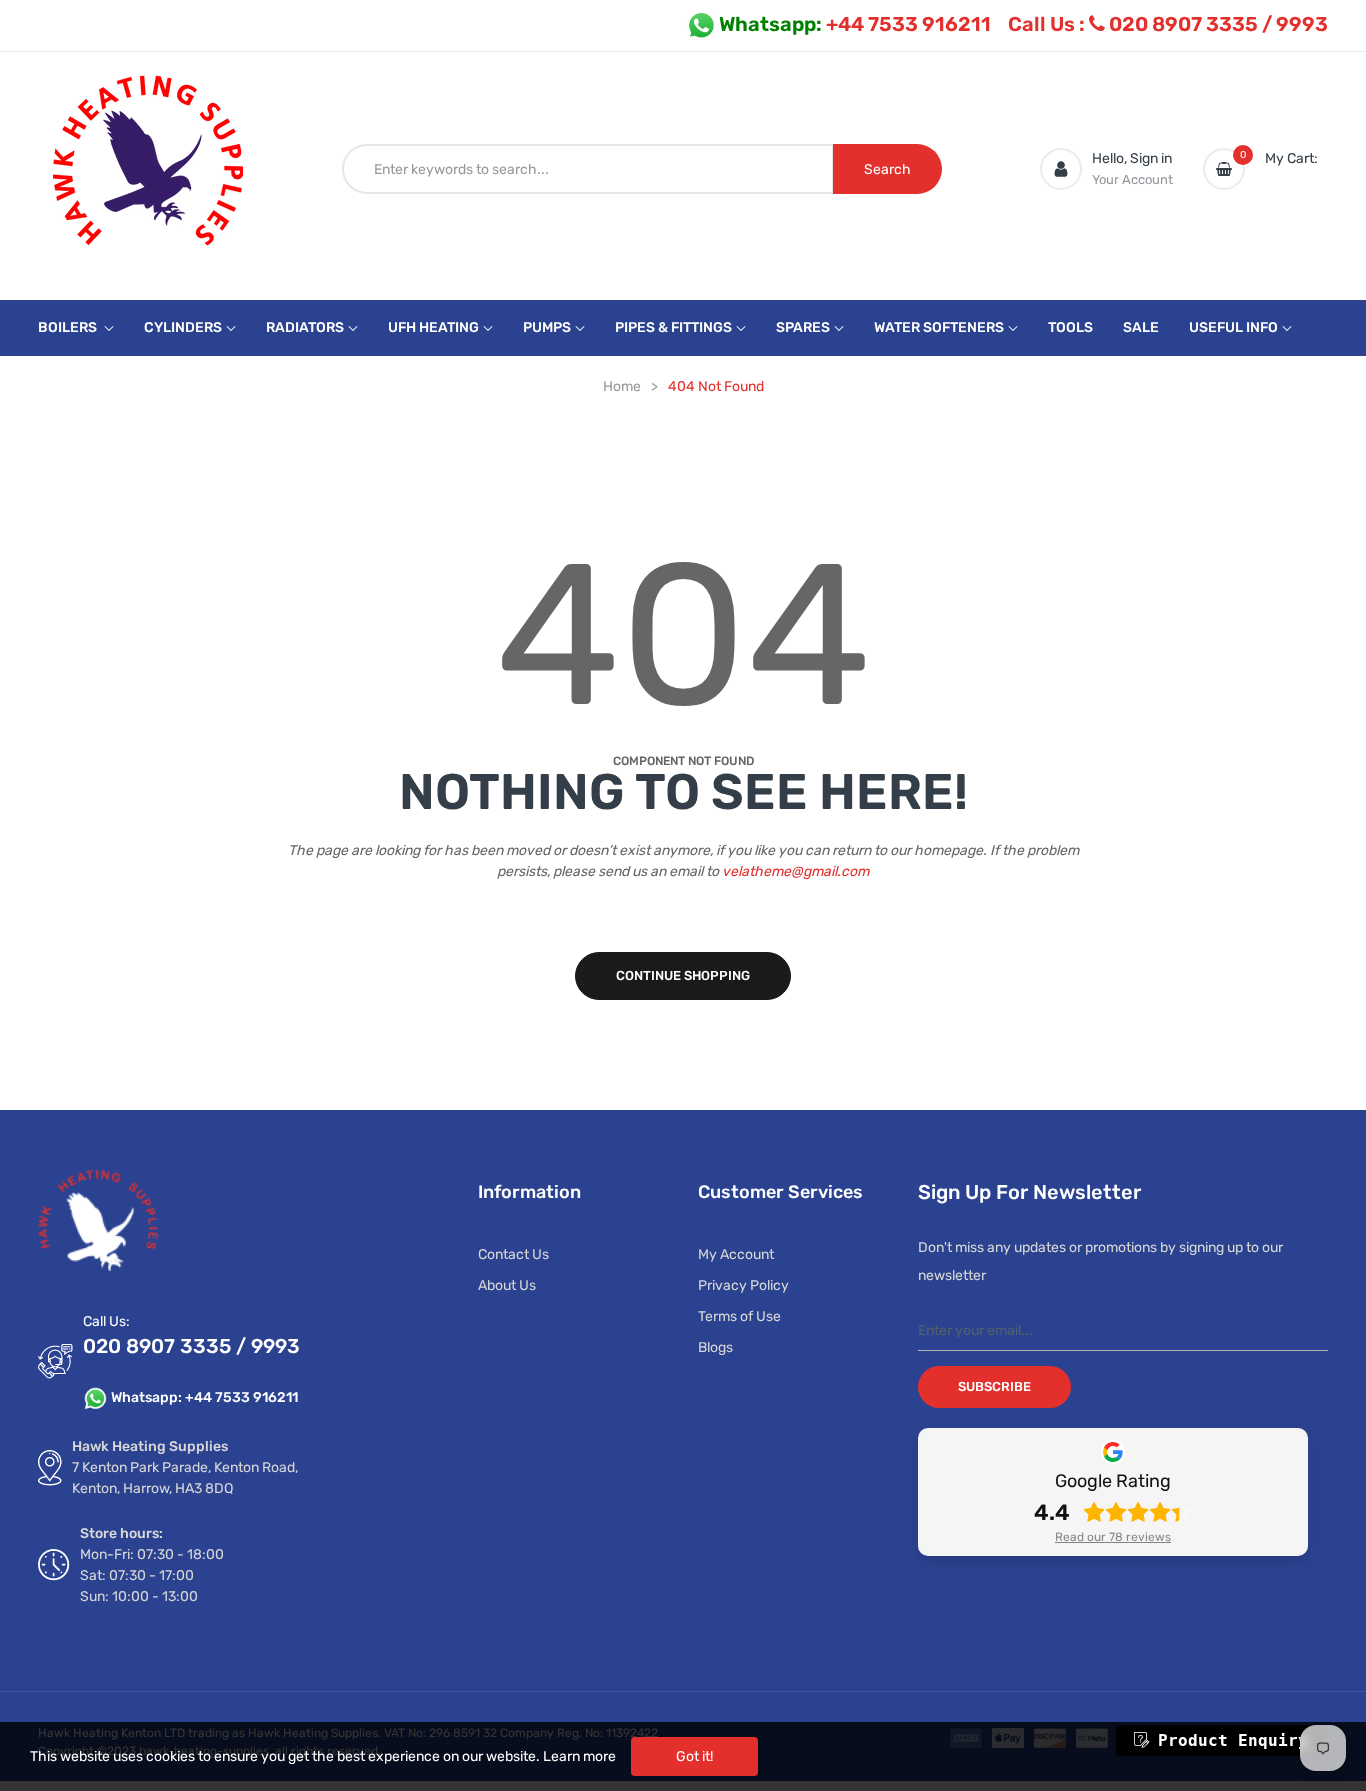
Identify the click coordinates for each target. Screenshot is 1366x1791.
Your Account (1132, 179)
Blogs (715, 1347)
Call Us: (106, 1321)
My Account (736, 1254)
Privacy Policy (743, 1285)
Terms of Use (739, 1316)
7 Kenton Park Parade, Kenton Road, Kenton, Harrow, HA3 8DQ (185, 1478)
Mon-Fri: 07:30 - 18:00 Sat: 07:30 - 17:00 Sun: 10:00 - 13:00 (152, 1575)
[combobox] (588, 169)
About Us (507, 1285)
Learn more (579, 1756)
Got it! (694, 1756)
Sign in (1151, 158)
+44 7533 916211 (855, 24)
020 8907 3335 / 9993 (1168, 24)
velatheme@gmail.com (795, 871)
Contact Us (513, 1254)
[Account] (1061, 169)
